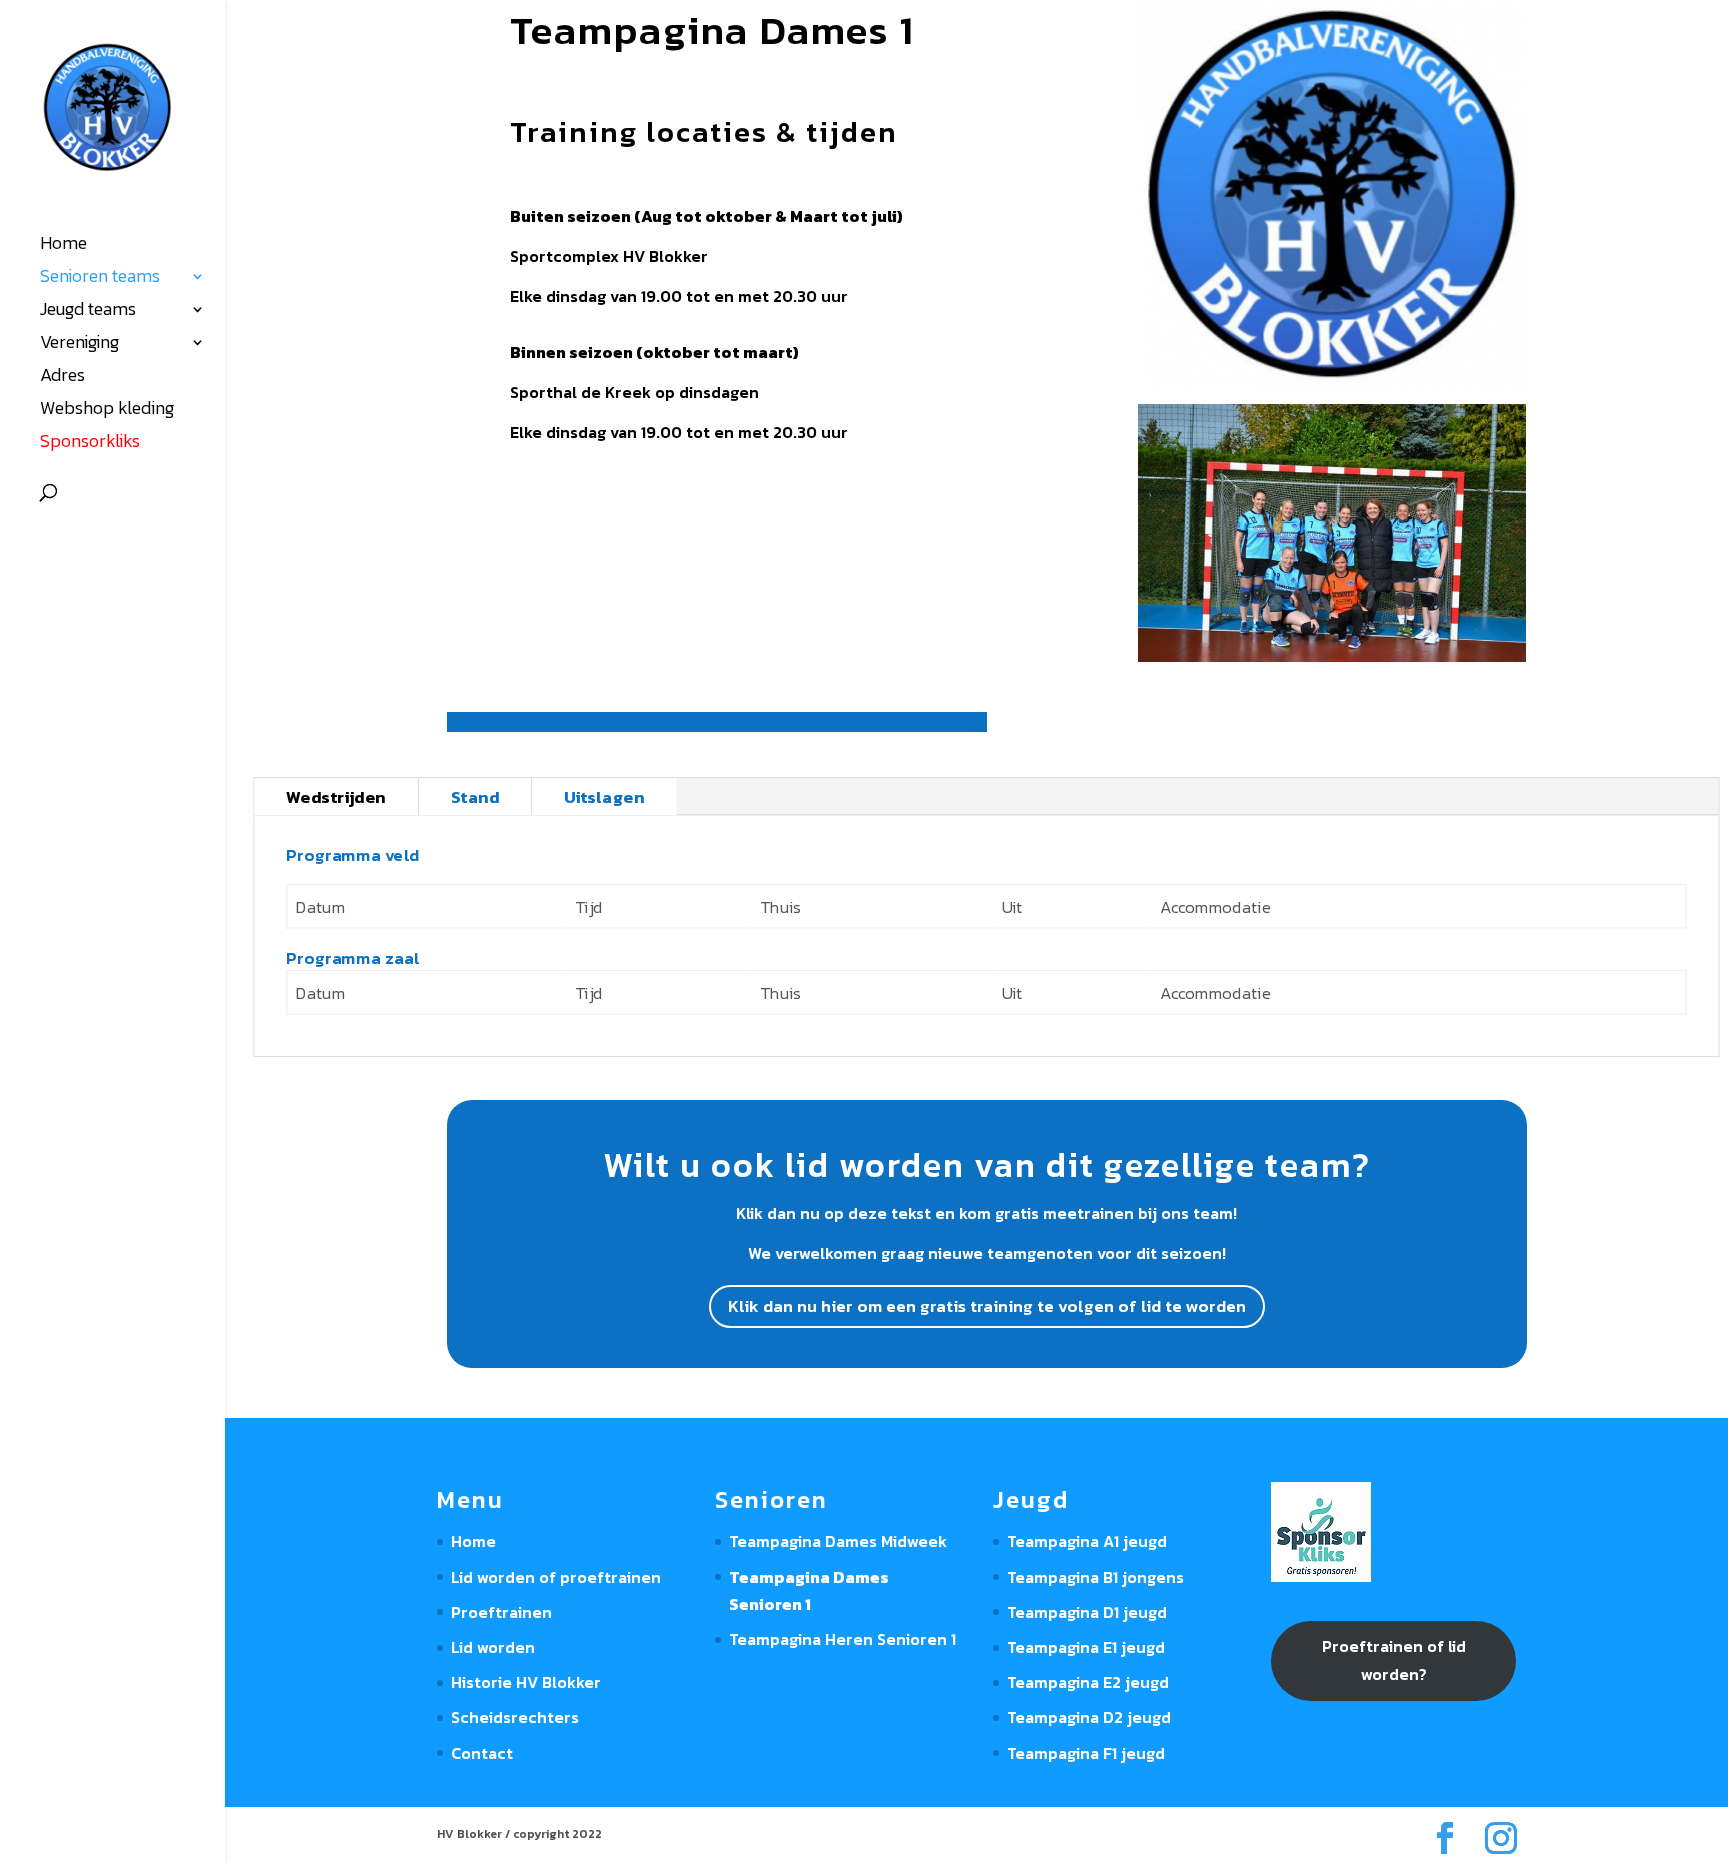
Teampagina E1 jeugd (1086, 1647)
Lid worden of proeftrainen (556, 1577)
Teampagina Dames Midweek (838, 1541)
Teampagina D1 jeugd (1087, 1612)
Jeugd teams (88, 312)
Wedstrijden (336, 796)
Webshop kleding (107, 411)
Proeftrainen (501, 1612)
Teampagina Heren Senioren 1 (842, 1639)
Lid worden (493, 1647)
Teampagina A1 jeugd (1087, 1541)
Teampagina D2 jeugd (1089, 1717)
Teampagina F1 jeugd (1086, 1753)
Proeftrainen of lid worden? (1394, 1659)
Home (63, 246)
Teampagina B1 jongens (1095, 1577)
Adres (62, 378)
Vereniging (79, 345)
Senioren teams (100, 279)
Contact (482, 1753)
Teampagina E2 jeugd (1088, 1682)
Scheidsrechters (515, 1717)
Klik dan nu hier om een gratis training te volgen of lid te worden (987, 1306)
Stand (475, 796)
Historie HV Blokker (526, 1682)
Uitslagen (604, 796)
